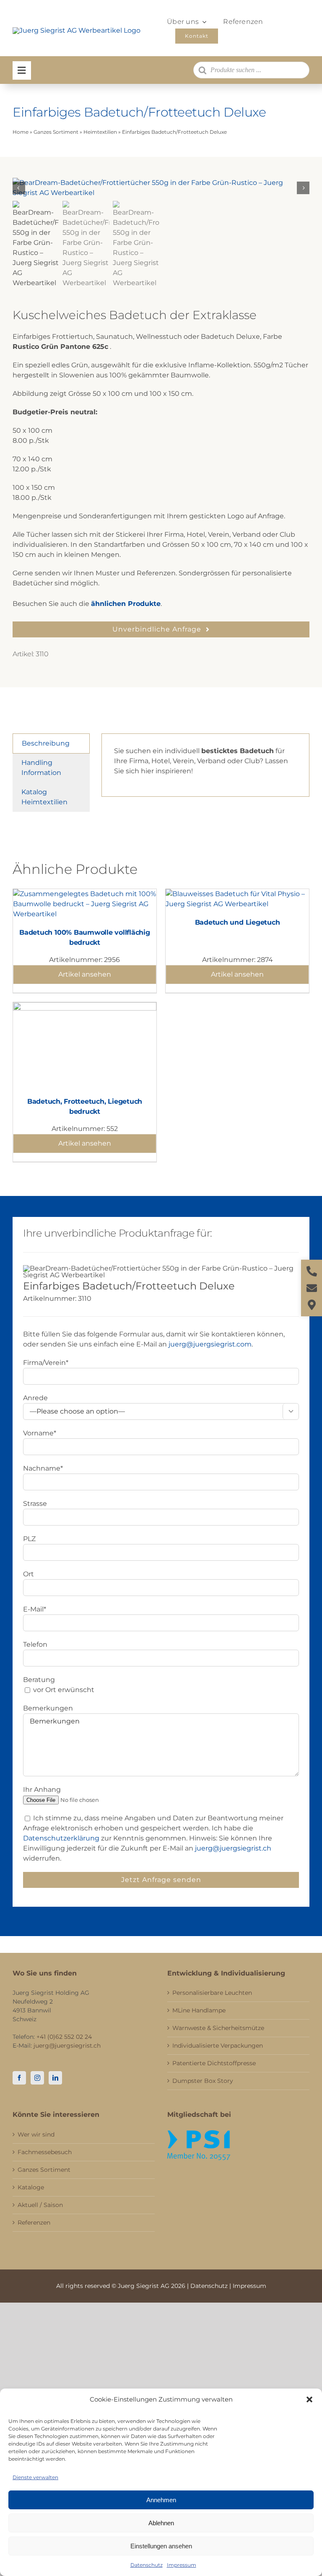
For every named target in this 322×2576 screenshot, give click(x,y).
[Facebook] (19, 2078)
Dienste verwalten (35, 2477)
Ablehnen (161, 2523)
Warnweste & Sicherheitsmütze (218, 2028)
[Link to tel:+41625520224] (312, 1271)
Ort (29, 1574)
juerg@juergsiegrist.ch (233, 1848)
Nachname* (43, 1468)
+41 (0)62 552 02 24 (64, 2037)
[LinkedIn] (55, 2078)
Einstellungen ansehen (161, 2546)
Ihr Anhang (42, 1790)
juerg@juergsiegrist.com (210, 1344)
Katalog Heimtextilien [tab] (44, 797)
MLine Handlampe (199, 2010)
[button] (309, 2399)
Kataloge (31, 2187)
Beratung (39, 1680)
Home (21, 132)
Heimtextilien (100, 132)
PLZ (29, 1539)
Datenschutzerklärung (61, 1838)
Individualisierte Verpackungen (218, 2046)
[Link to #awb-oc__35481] (22, 70)
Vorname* (40, 1433)
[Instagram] (37, 2078)
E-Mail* (35, 1609)
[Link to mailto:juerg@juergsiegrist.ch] (312, 1288)
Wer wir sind (36, 2134)
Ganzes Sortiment (56, 132)
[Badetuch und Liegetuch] (237, 894)
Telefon (35, 1644)
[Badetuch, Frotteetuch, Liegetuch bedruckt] (85, 1007)
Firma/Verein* (46, 1363)
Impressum (182, 2565)
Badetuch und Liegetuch (238, 922)
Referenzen (34, 2222)
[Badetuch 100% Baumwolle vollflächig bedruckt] (85, 894)
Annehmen (161, 2500)
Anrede (35, 1398)
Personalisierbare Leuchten (212, 1993)
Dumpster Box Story (203, 2081)
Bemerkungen (48, 1708)
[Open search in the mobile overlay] (251, 70)
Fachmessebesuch (45, 2152)
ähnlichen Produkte (126, 604)
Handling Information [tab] (41, 768)
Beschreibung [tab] (46, 743)
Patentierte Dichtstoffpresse (214, 2063)
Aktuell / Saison (40, 2205)
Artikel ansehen (85, 974)
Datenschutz (147, 2565)
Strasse (35, 1504)
